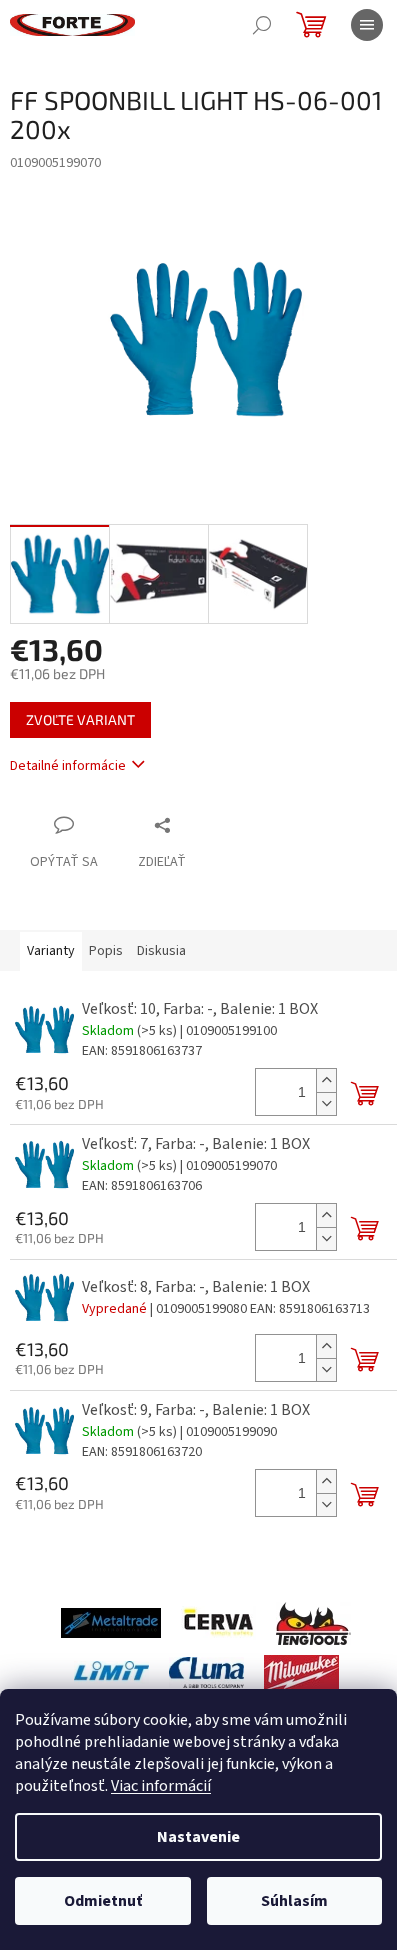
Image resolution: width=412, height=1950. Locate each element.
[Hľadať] (262, 25)
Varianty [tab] (51, 951)
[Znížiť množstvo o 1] (326, 1103)
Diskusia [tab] (161, 951)
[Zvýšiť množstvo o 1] (326, 1080)
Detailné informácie (68, 766)
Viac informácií (161, 1786)
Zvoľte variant (80, 719)
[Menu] (367, 25)
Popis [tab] (106, 951)
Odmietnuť (103, 1901)
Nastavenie (198, 1837)
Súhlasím (294, 1901)
